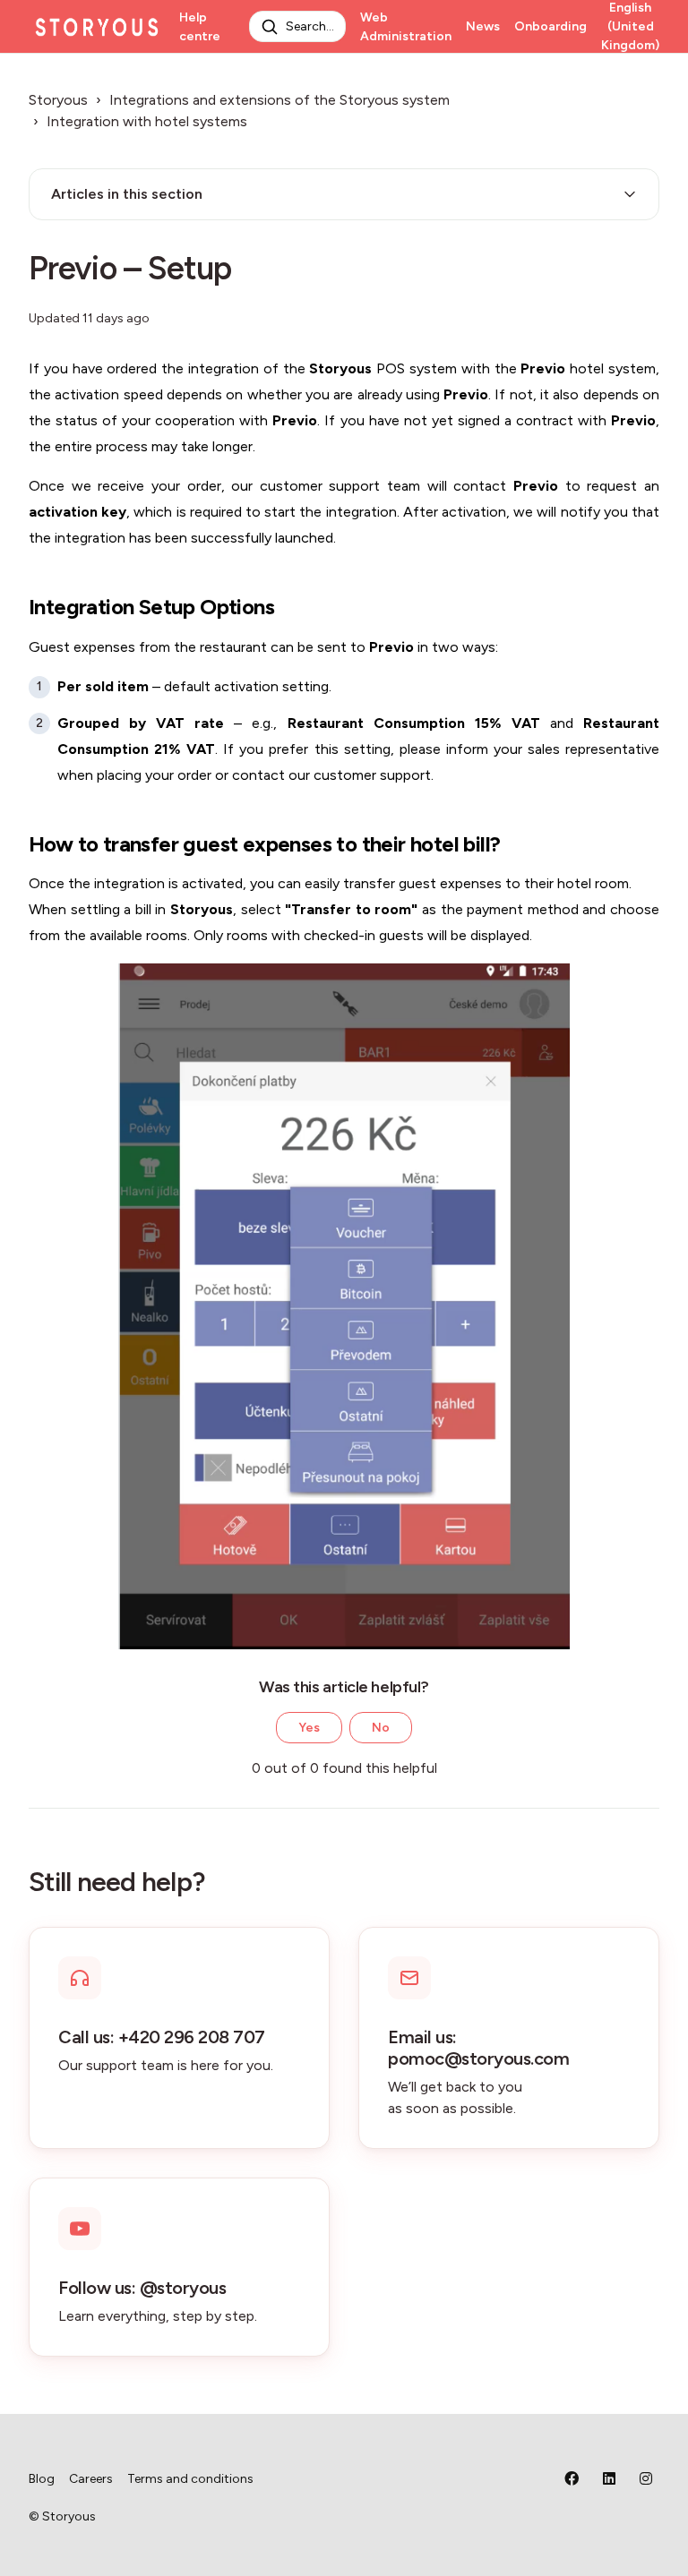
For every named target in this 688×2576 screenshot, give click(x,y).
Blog (42, 2479)
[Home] (97, 27)
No (381, 1728)
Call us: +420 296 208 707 (162, 2037)
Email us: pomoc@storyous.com (478, 2048)
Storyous (58, 100)
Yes (309, 1728)
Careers (91, 2479)
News (483, 26)
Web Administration (406, 27)
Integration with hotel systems (147, 121)
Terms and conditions (190, 2479)
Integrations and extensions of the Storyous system (279, 100)
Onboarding (550, 26)
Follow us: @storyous (142, 2288)
